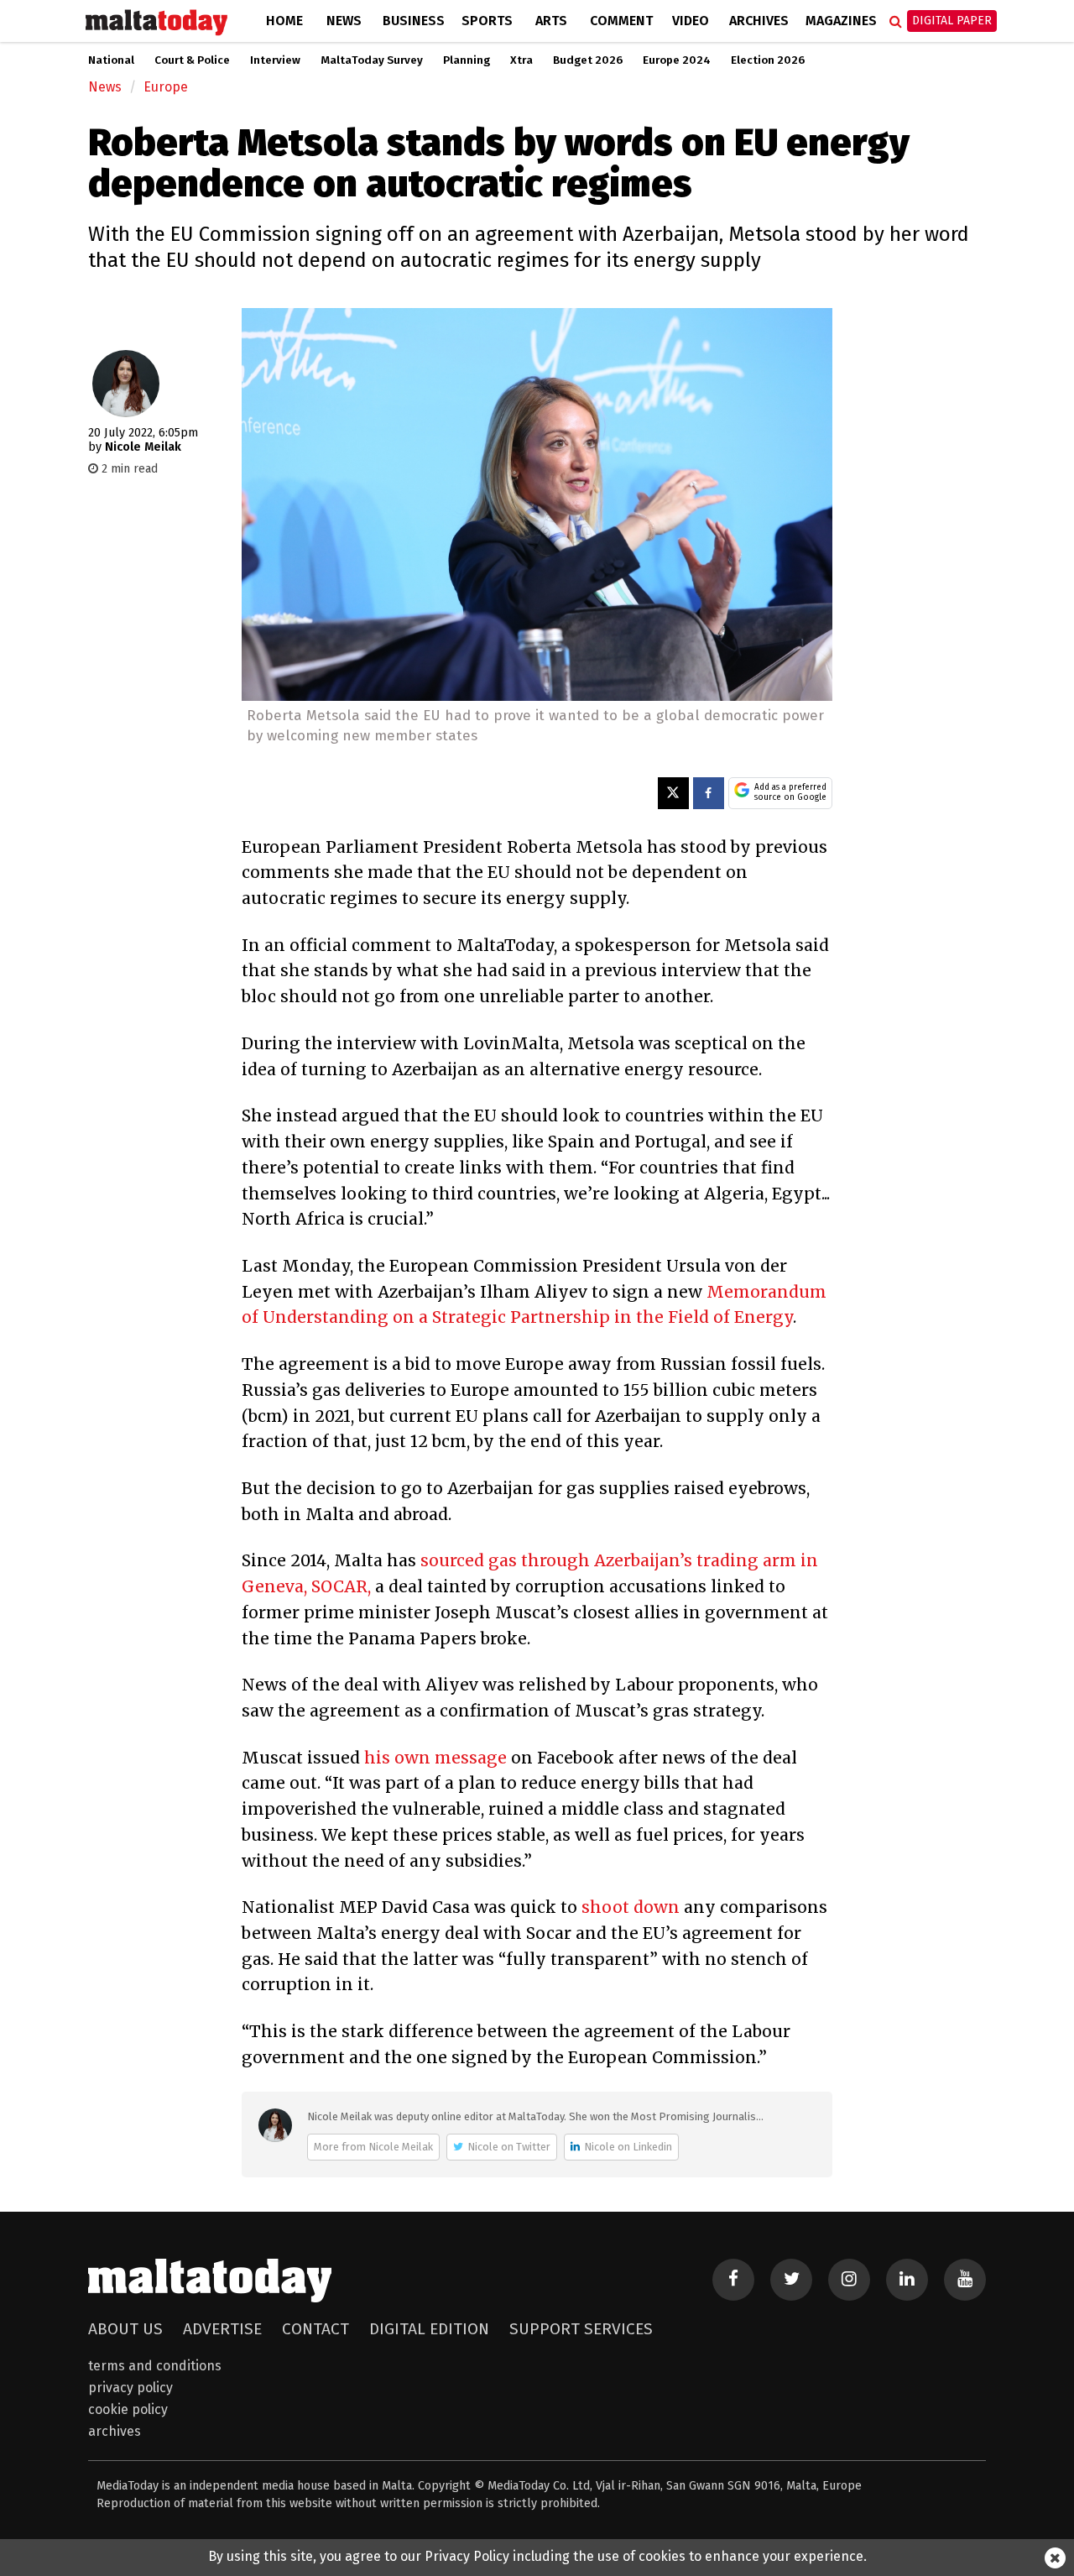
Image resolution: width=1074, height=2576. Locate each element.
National (111, 60)
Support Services (581, 2329)
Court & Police (192, 60)
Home (284, 21)
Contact (315, 2329)
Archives (759, 21)
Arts (551, 21)
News (344, 21)
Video (691, 21)
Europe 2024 (677, 60)
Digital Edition (429, 2329)
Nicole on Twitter (509, 2147)
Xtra (521, 60)
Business (414, 21)
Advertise (222, 2329)
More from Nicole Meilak (373, 2147)
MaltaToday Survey (372, 60)
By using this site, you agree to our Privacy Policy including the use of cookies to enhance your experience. (537, 2556)
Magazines (841, 21)
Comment (621, 21)
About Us (125, 2329)
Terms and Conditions (155, 2366)
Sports (487, 21)
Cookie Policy (128, 2409)
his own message (435, 1758)
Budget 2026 (588, 60)
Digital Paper (952, 21)
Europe (166, 87)
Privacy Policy (130, 2388)
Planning (467, 60)
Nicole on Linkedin (628, 2147)
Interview (275, 60)
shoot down (631, 1907)
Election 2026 (768, 60)
